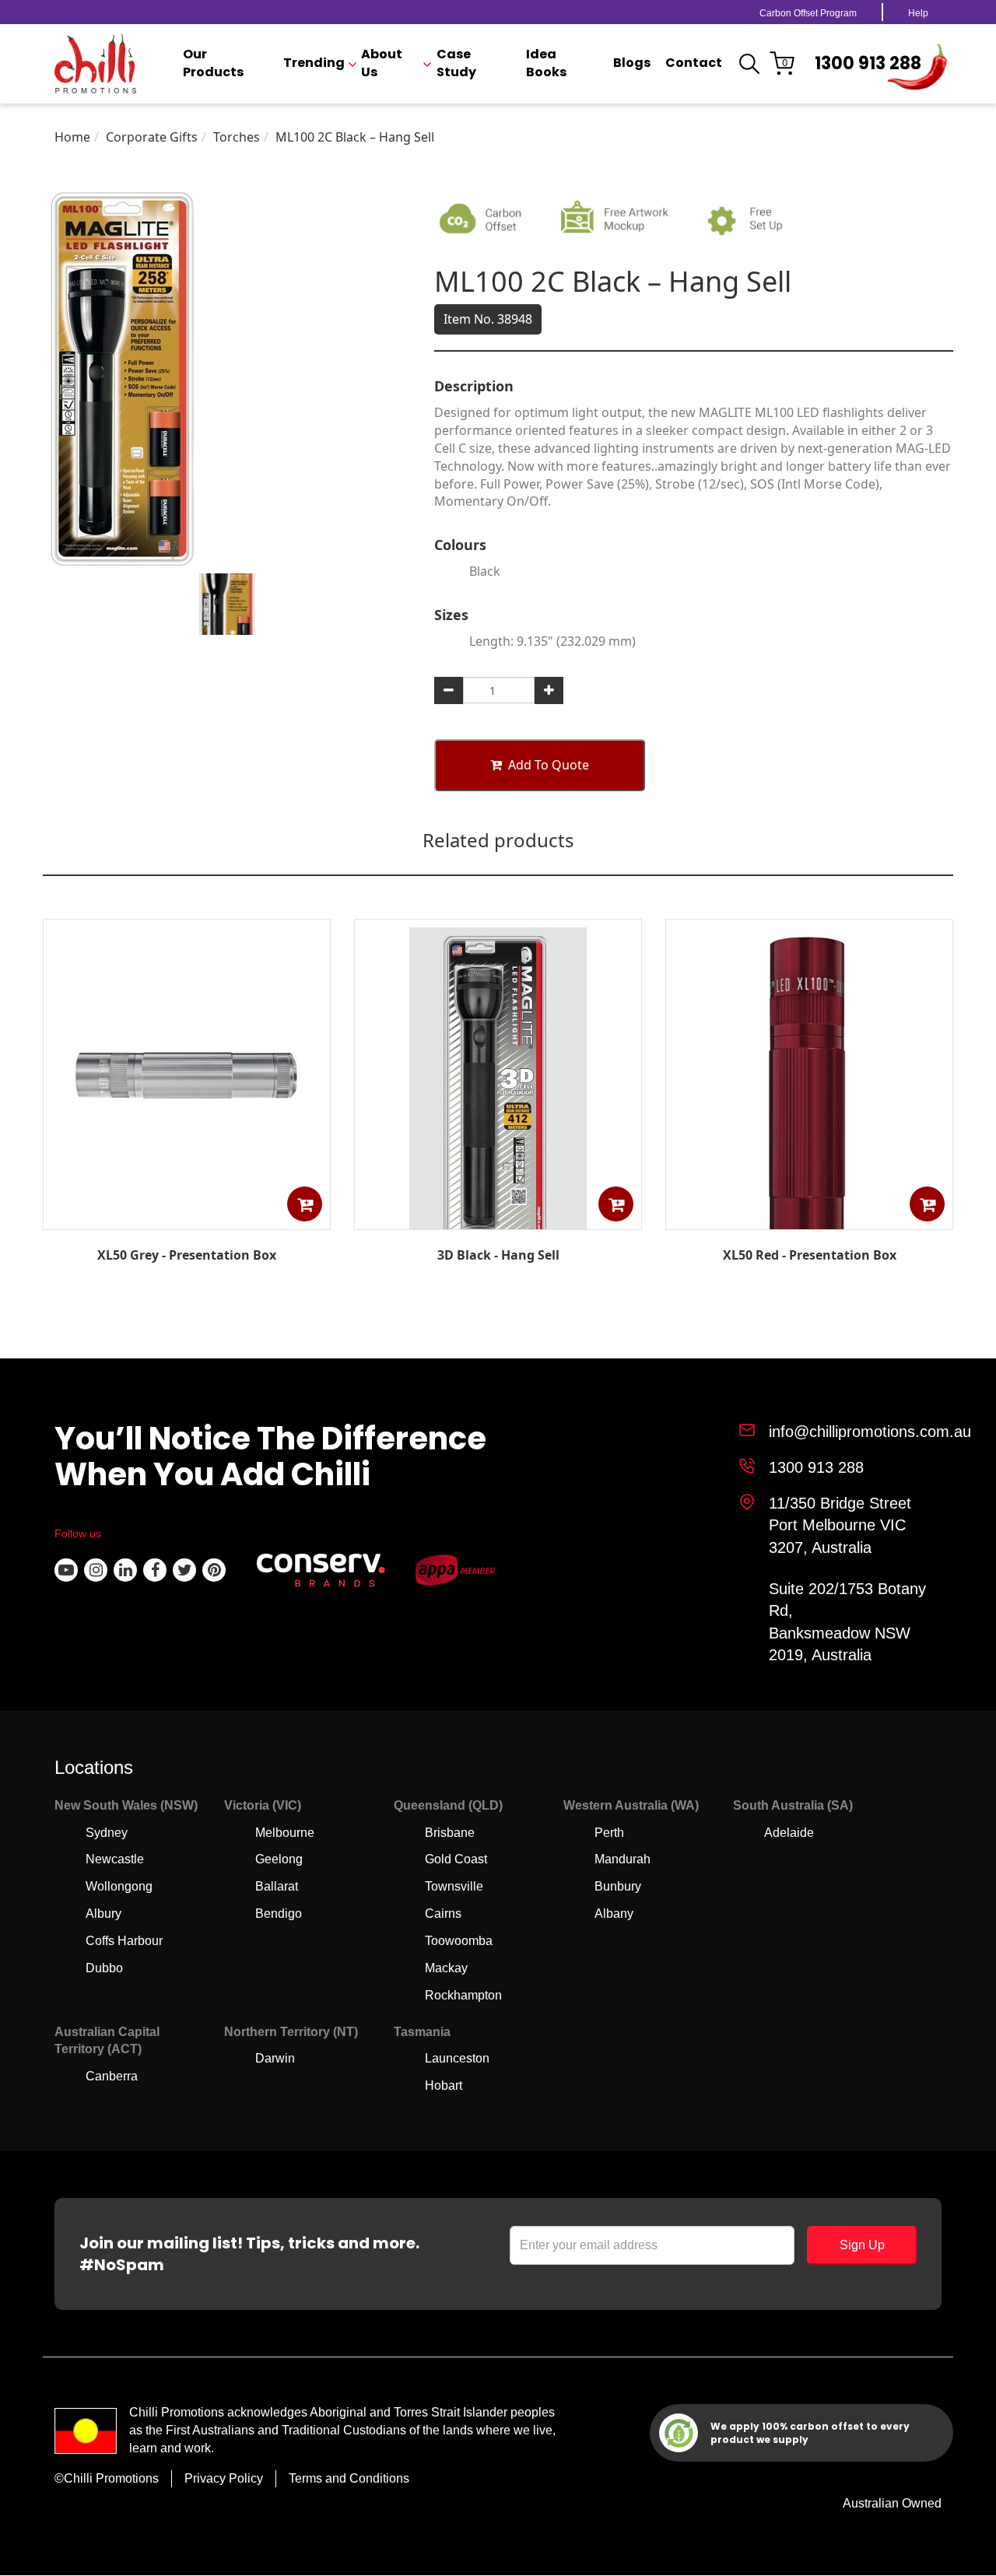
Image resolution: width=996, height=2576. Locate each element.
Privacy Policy (224, 2478)
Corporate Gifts (152, 137)
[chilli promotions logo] (95, 64)
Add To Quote (549, 765)
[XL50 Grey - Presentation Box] (187, 1218)
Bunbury (618, 1886)
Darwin (275, 2058)
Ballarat (277, 1886)
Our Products (213, 63)
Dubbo (104, 1968)
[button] (305, 1204)
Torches (237, 137)
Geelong (279, 1859)
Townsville (454, 1886)
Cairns (443, 1914)
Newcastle (115, 1859)
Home (72, 137)
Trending (314, 63)
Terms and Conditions (349, 2478)
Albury (103, 1914)
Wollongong (119, 1886)
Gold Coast (456, 1859)
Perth (609, 1833)
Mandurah (622, 1859)
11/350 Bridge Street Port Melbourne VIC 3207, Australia (840, 1525)
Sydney (107, 1833)
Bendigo (279, 1914)
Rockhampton (463, 1995)
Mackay (446, 1968)
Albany (614, 1914)
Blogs (632, 63)
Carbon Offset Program (808, 13)
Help (918, 13)
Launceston (457, 2058)
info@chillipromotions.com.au (870, 1432)
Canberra (112, 2076)
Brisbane (450, 1833)
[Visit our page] (66, 1570)
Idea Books (546, 63)
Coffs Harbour (124, 1941)
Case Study (456, 63)
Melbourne (285, 1833)
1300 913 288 (868, 63)
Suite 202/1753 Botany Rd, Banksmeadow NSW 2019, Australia (847, 1622)
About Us (382, 63)
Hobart (444, 2085)
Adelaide (789, 1833)
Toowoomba (459, 1941)
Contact (694, 63)
